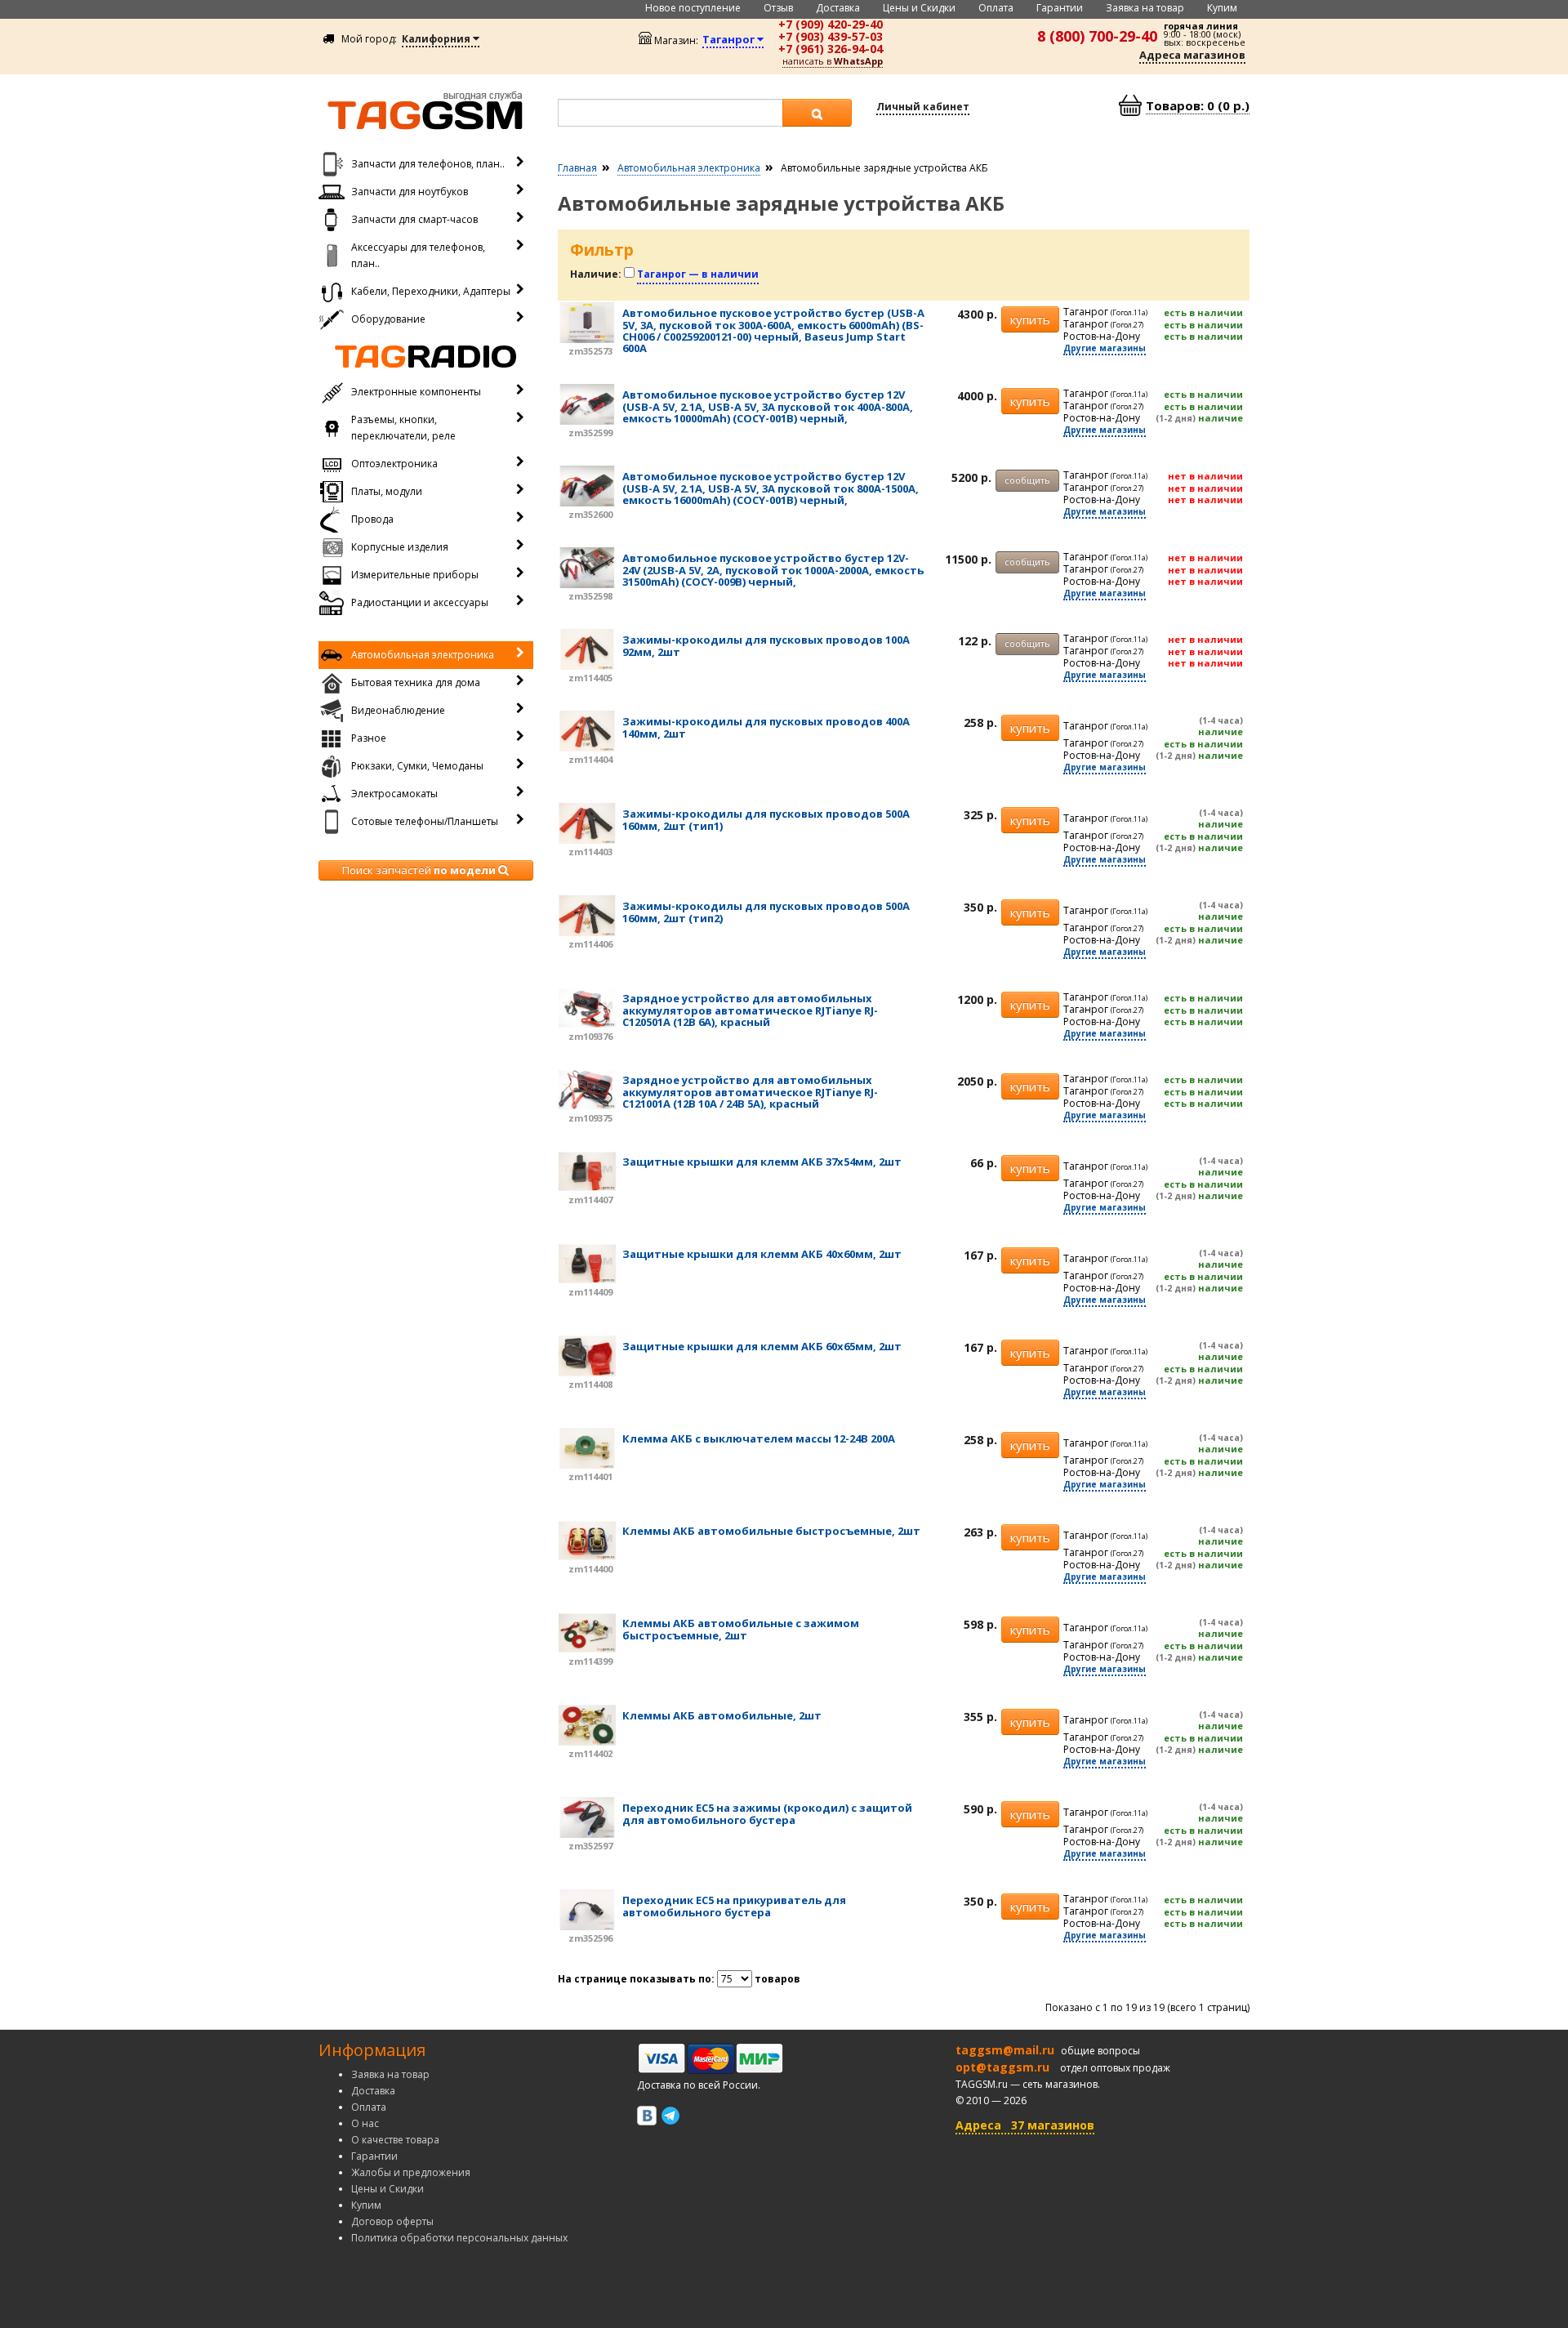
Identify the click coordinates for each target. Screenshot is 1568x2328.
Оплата (996, 8)
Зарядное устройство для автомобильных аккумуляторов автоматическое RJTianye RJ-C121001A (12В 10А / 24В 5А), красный (750, 1092)
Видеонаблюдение (398, 710)
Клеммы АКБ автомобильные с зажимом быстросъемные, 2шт (741, 1629)
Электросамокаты (394, 794)
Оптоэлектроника (394, 464)
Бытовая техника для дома (416, 682)
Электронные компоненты (416, 392)
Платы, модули (387, 491)
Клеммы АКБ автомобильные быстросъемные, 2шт (771, 1531)
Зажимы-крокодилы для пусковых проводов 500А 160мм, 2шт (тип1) (766, 819)
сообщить (1027, 480)
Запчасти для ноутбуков (410, 192)
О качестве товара (395, 2140)
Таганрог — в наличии (698, 274)
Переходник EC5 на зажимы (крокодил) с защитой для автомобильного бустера (767, 1813)
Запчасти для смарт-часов (414, 219)
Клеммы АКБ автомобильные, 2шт (722, 1715)
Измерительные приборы (415, 575)
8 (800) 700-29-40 (1097, 36)
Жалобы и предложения (411, 2172)
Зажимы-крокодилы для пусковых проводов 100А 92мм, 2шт (766, 645)
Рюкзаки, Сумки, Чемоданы (417, 766)
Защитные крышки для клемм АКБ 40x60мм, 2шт (762, 1254)
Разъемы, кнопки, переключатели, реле (403, 428)
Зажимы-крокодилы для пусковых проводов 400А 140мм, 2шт (766, 727)
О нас (365, 2123)
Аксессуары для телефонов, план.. (418, 255)
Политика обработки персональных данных (459, 2238)
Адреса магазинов (1192, 55)
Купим (1222, 8)
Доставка (838, 8)
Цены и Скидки (919, 8)
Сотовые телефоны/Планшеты (425, 821)
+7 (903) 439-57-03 (831, 36)
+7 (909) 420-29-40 (831, 24)
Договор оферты (392, 2221)
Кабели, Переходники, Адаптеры (431, 291)
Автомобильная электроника (423, 655)
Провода (372, 519)
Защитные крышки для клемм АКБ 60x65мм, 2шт (762, 1346)
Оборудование (388, 319)
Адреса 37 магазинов (1025, 2125)
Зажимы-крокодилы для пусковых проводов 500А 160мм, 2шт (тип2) (766, 912)
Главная (577, 168)
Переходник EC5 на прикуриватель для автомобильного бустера (734, 1906)
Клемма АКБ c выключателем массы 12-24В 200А (759, 1438)
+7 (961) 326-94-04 (831, 49)
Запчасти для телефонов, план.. (428, 164)
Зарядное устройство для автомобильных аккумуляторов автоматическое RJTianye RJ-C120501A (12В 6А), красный (750, 1010)
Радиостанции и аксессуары (420, 602)
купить (1030, 319)
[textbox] (670, 113)
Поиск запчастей (419, 870)
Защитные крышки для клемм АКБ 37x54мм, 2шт (762, 1162)
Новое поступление (693, 8)
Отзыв (778, 8)
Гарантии (1060, 8)
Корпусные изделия (400, 547)
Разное (369, 738)
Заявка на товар (1145, 8)
